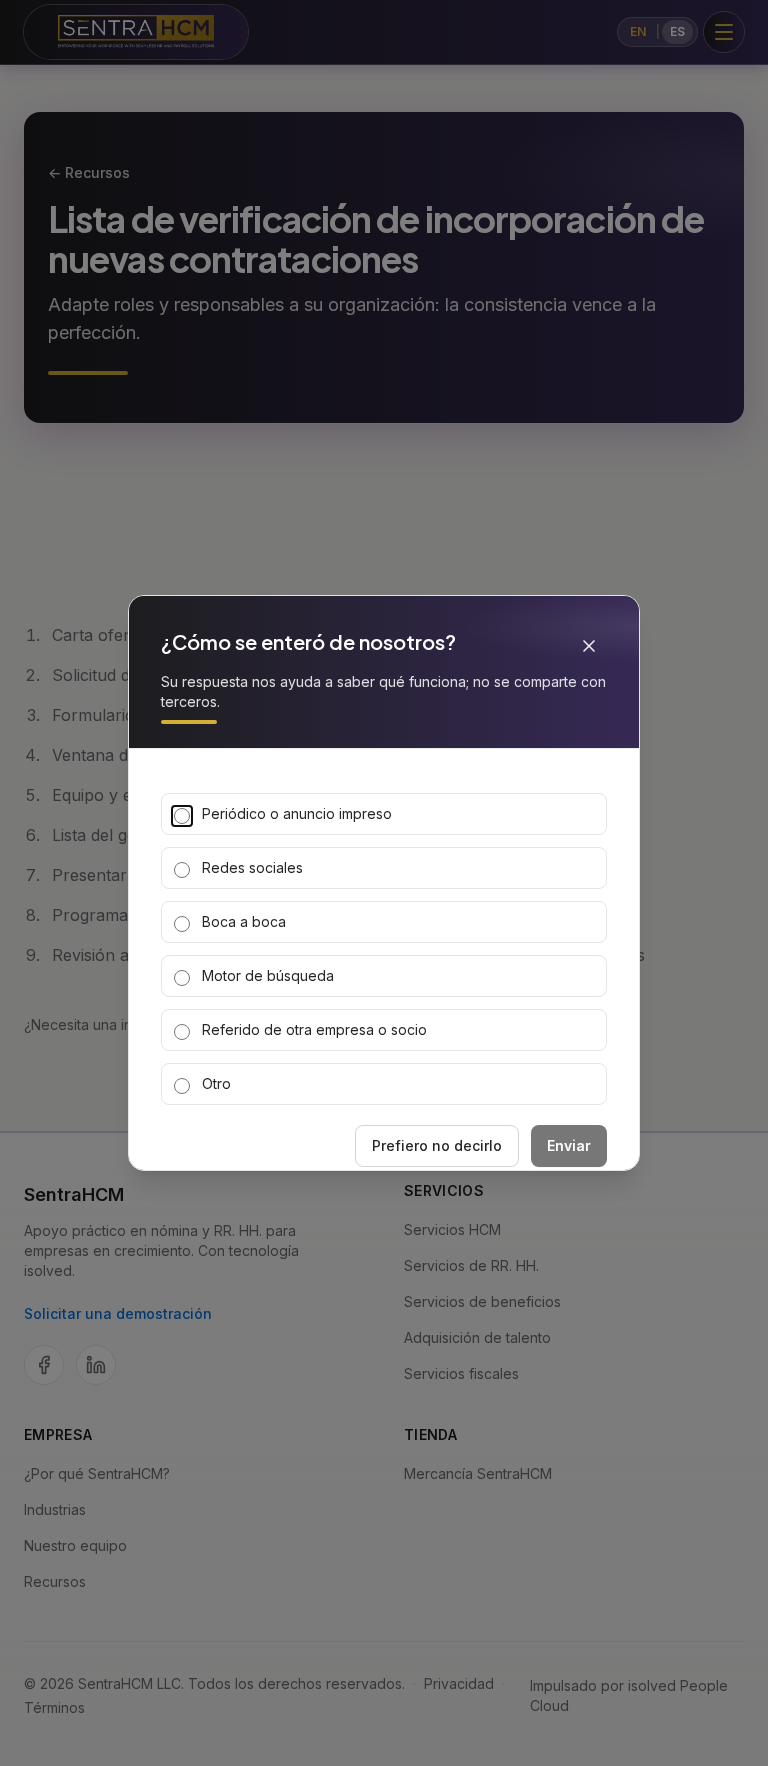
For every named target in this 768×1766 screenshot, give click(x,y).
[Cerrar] (589, 646)
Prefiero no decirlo (437, 1145)
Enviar (569, 1145)
